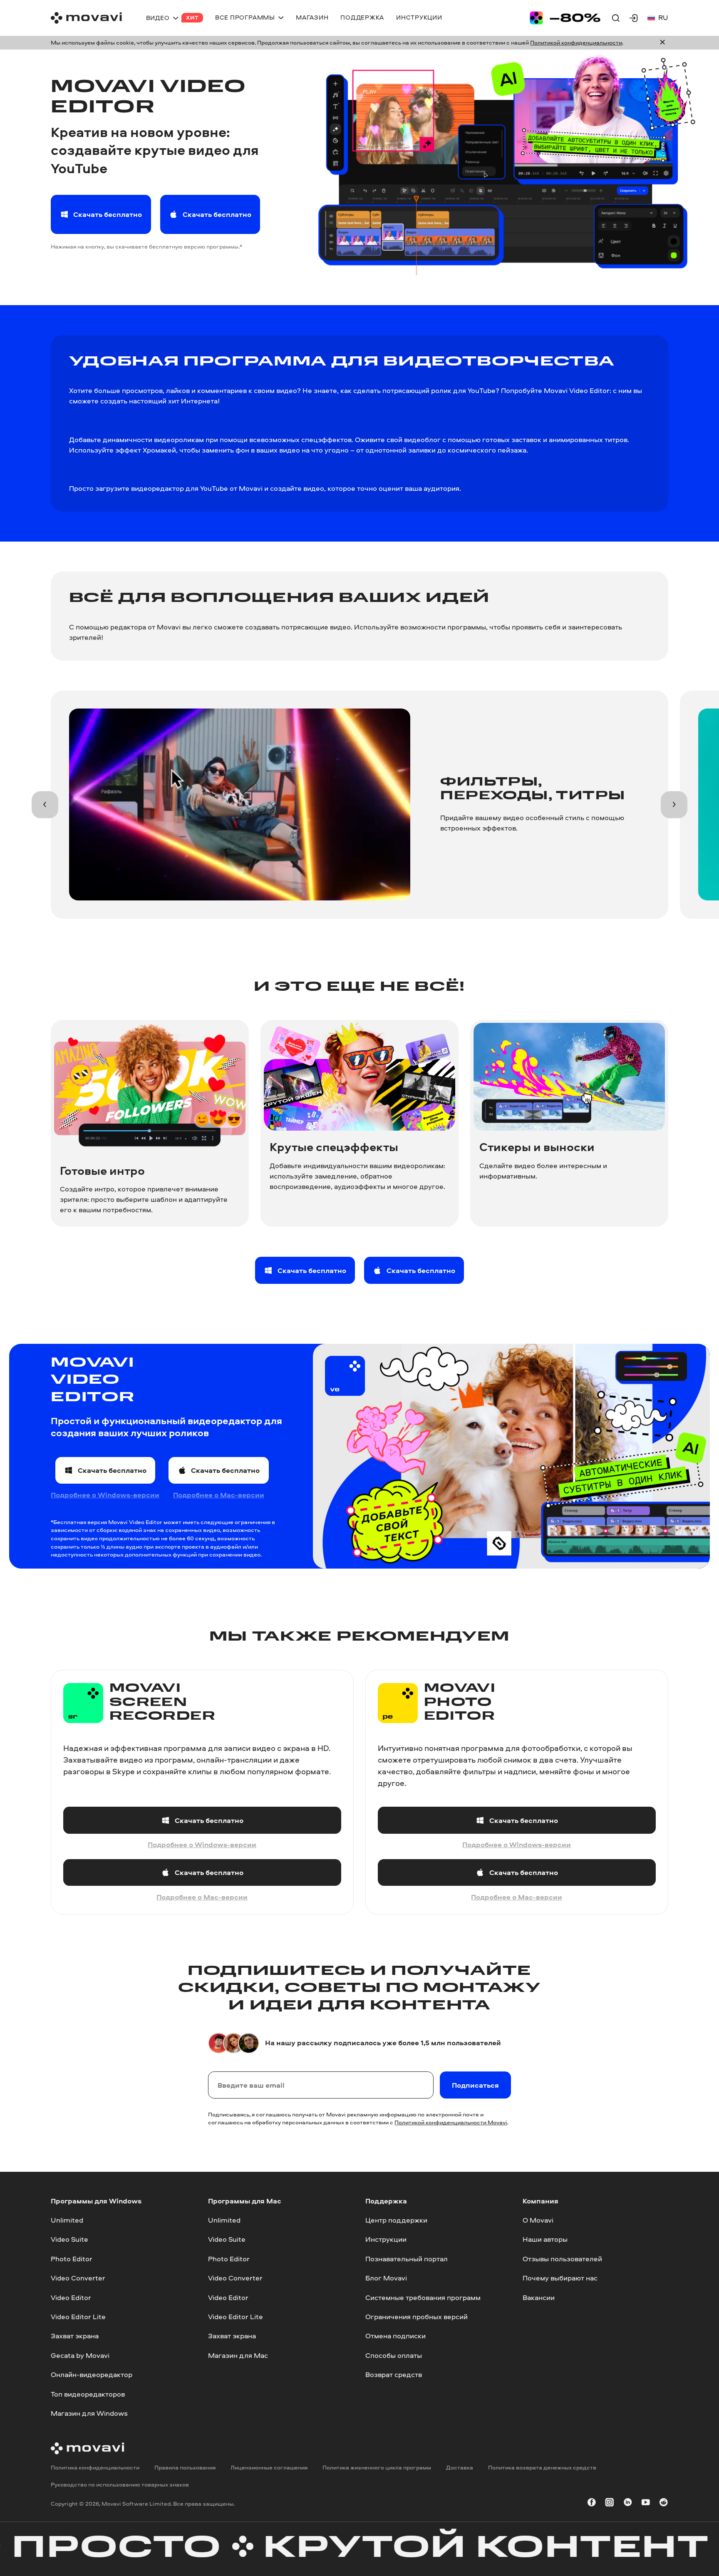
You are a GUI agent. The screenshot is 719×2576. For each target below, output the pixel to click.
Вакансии (539, 2297)
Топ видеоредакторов (88, 2394)
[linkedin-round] (628, 2504)
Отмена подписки (395, 2336)
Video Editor (71, 2297)
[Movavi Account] (634, 18)
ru (663, 17)
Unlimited (67, 2220)
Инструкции (386, 2239)
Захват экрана (75, 2336)
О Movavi (538, 2220)
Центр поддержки (396, 2220)
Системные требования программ (423, 2297)
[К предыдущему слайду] (45, 804)
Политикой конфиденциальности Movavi (451, 2122)
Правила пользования (185, 2467)
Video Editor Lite (78, 2316)
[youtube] (646, 2504)
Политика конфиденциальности (95, 2467)
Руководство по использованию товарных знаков (120, 2484)
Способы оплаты (394, 2355)
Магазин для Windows (89, 2413)
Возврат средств (394, 2374)
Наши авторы (545, 2239)
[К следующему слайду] (674, 804)
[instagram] (610, 2504)
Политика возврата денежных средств (542, 2467)
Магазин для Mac (238, 2355)
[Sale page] (565, 18)
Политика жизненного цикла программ (377, 2467)
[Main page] (86, 18)
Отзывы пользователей (562, 2259)
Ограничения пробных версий (417, 2316)
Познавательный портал (407, 2259)
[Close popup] (662, 43)
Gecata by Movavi (80, 2355)
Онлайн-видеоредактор (92, 2374)
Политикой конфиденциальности (576, 42)
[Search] (616, 18)
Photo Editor (72, 2259)
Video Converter (78, 2278)
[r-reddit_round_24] (664, 2504)
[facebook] (592, 2504)
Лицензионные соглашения (269, 2467)
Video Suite (69, 2239)
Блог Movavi (386, 2278)
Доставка (460, 2467)
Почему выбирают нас (560, 2278)
